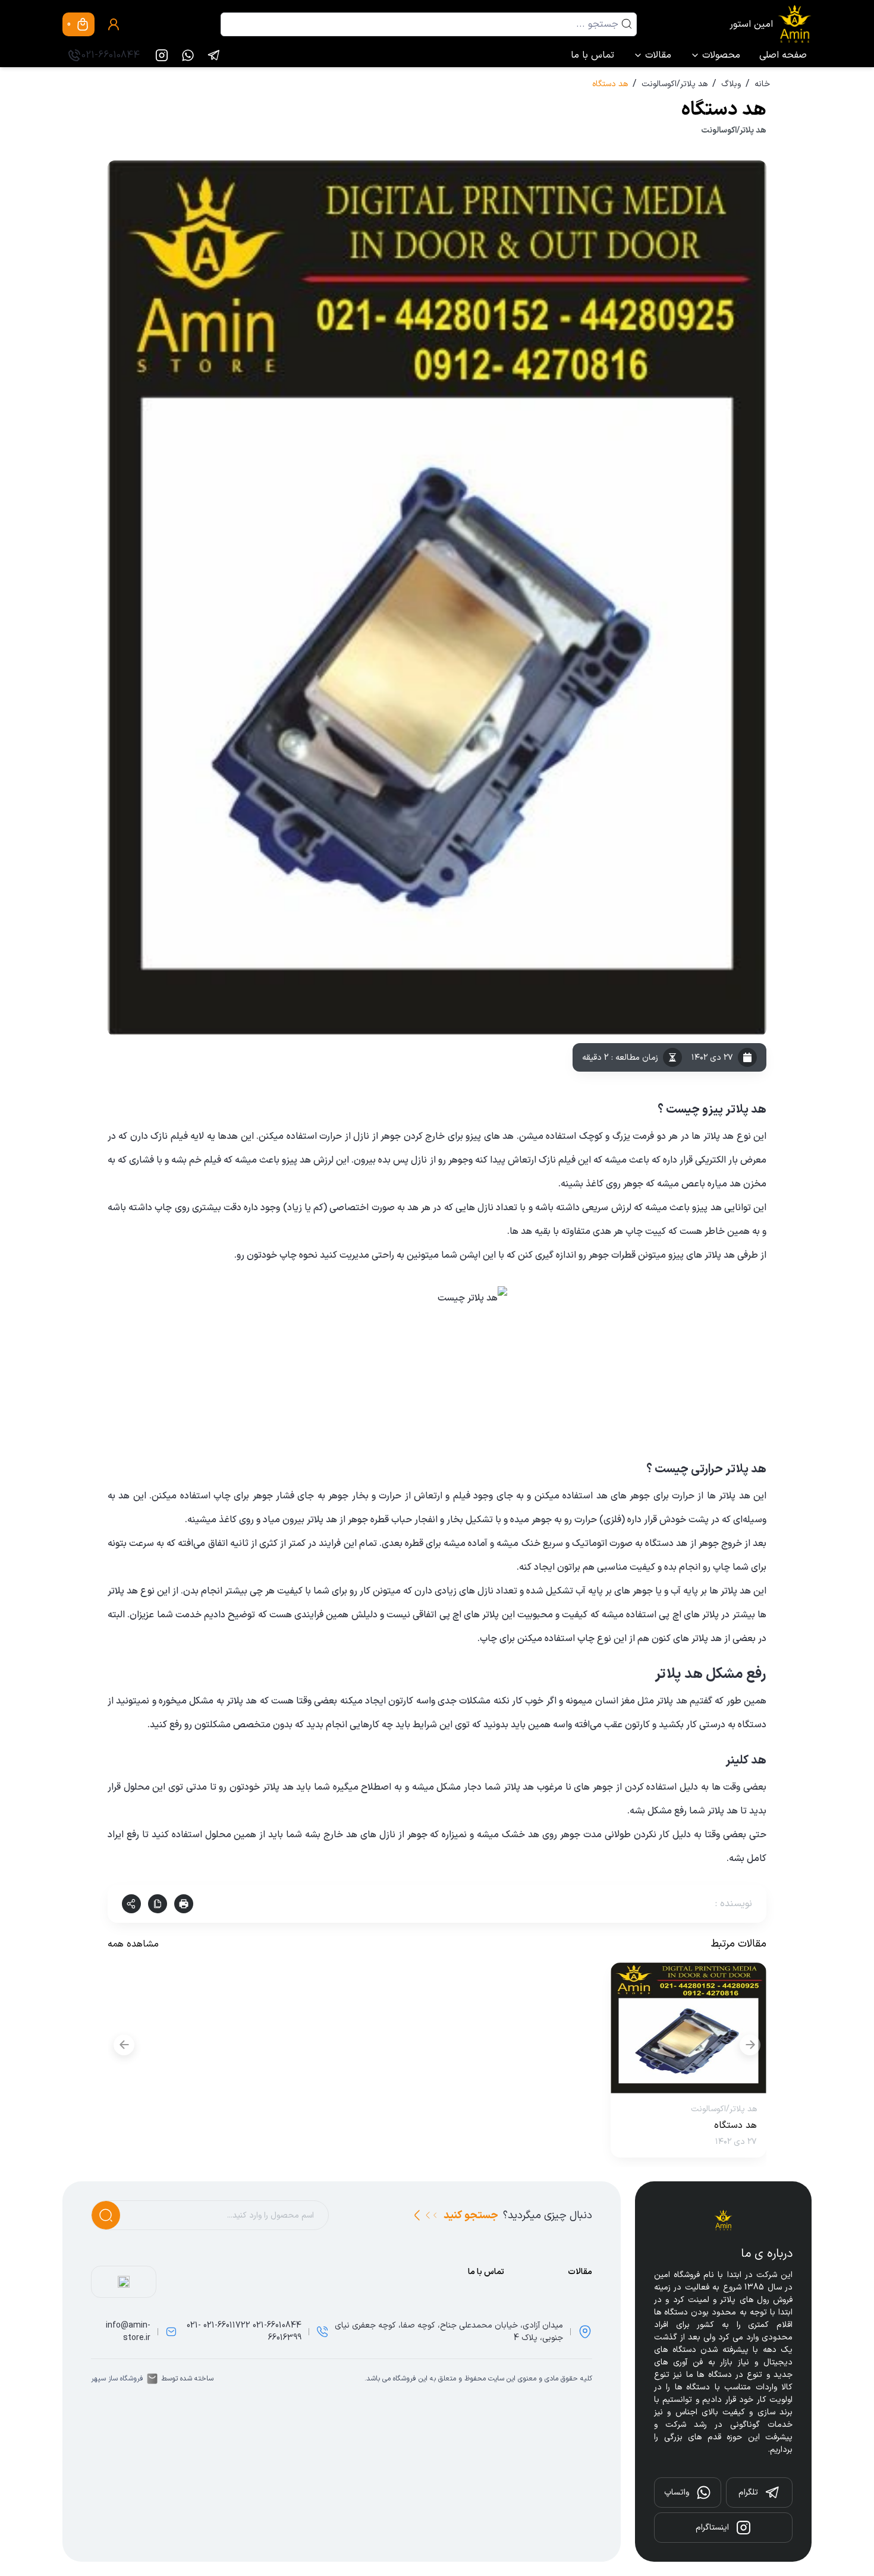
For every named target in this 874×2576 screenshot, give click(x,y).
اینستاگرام (712, 2528)
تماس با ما (592, 55)
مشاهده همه (133, 1944)
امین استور (751, 24)
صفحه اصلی (783, 55)
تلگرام (748, 2492)
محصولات (721, 55)
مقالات (658, 55)
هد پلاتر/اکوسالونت (675, 84)
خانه (762, 84)
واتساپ (677, 2492)
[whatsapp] (188, 55)
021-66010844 (111, 55)
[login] (114, 24)
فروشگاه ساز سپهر (117, 2379)
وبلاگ (731, 84)
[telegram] (214, 55)
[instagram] (162, 55)
